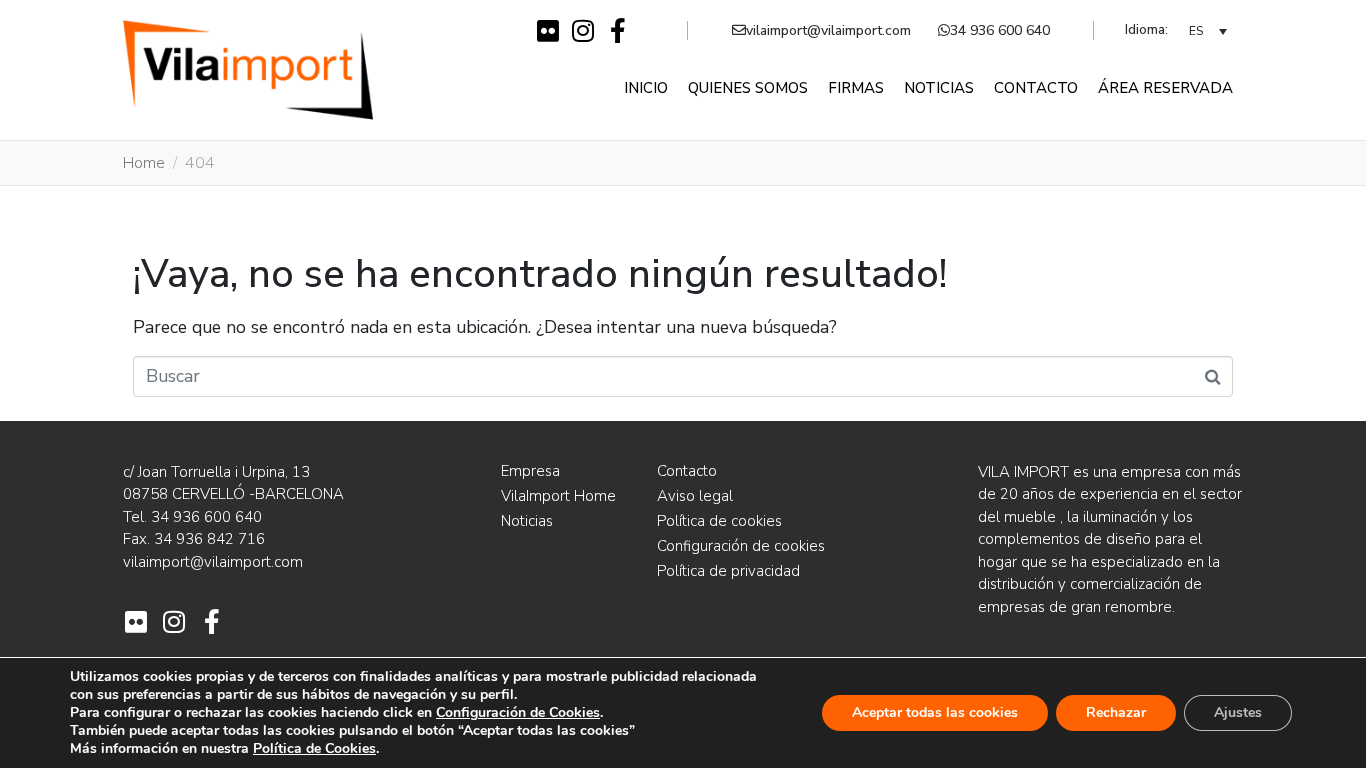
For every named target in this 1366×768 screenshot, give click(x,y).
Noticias (939, 88)
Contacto (1036, 88)
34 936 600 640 (1000, 30)
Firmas (856, 88)
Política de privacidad (728, 571)
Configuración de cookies (741, 546)
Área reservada (1165, 88)
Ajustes (1238, 712)
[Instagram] (582, 30)
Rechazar (1116, 712)
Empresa (530, 471)
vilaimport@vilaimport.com (828, 30)
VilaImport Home (558, 496)
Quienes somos (748, 88)
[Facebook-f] (617, 30)
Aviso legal (695, 496)
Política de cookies (719, 521)
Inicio (646, 88)
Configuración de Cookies (518, 713)
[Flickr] (547, 30)
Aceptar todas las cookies (935, 712)
